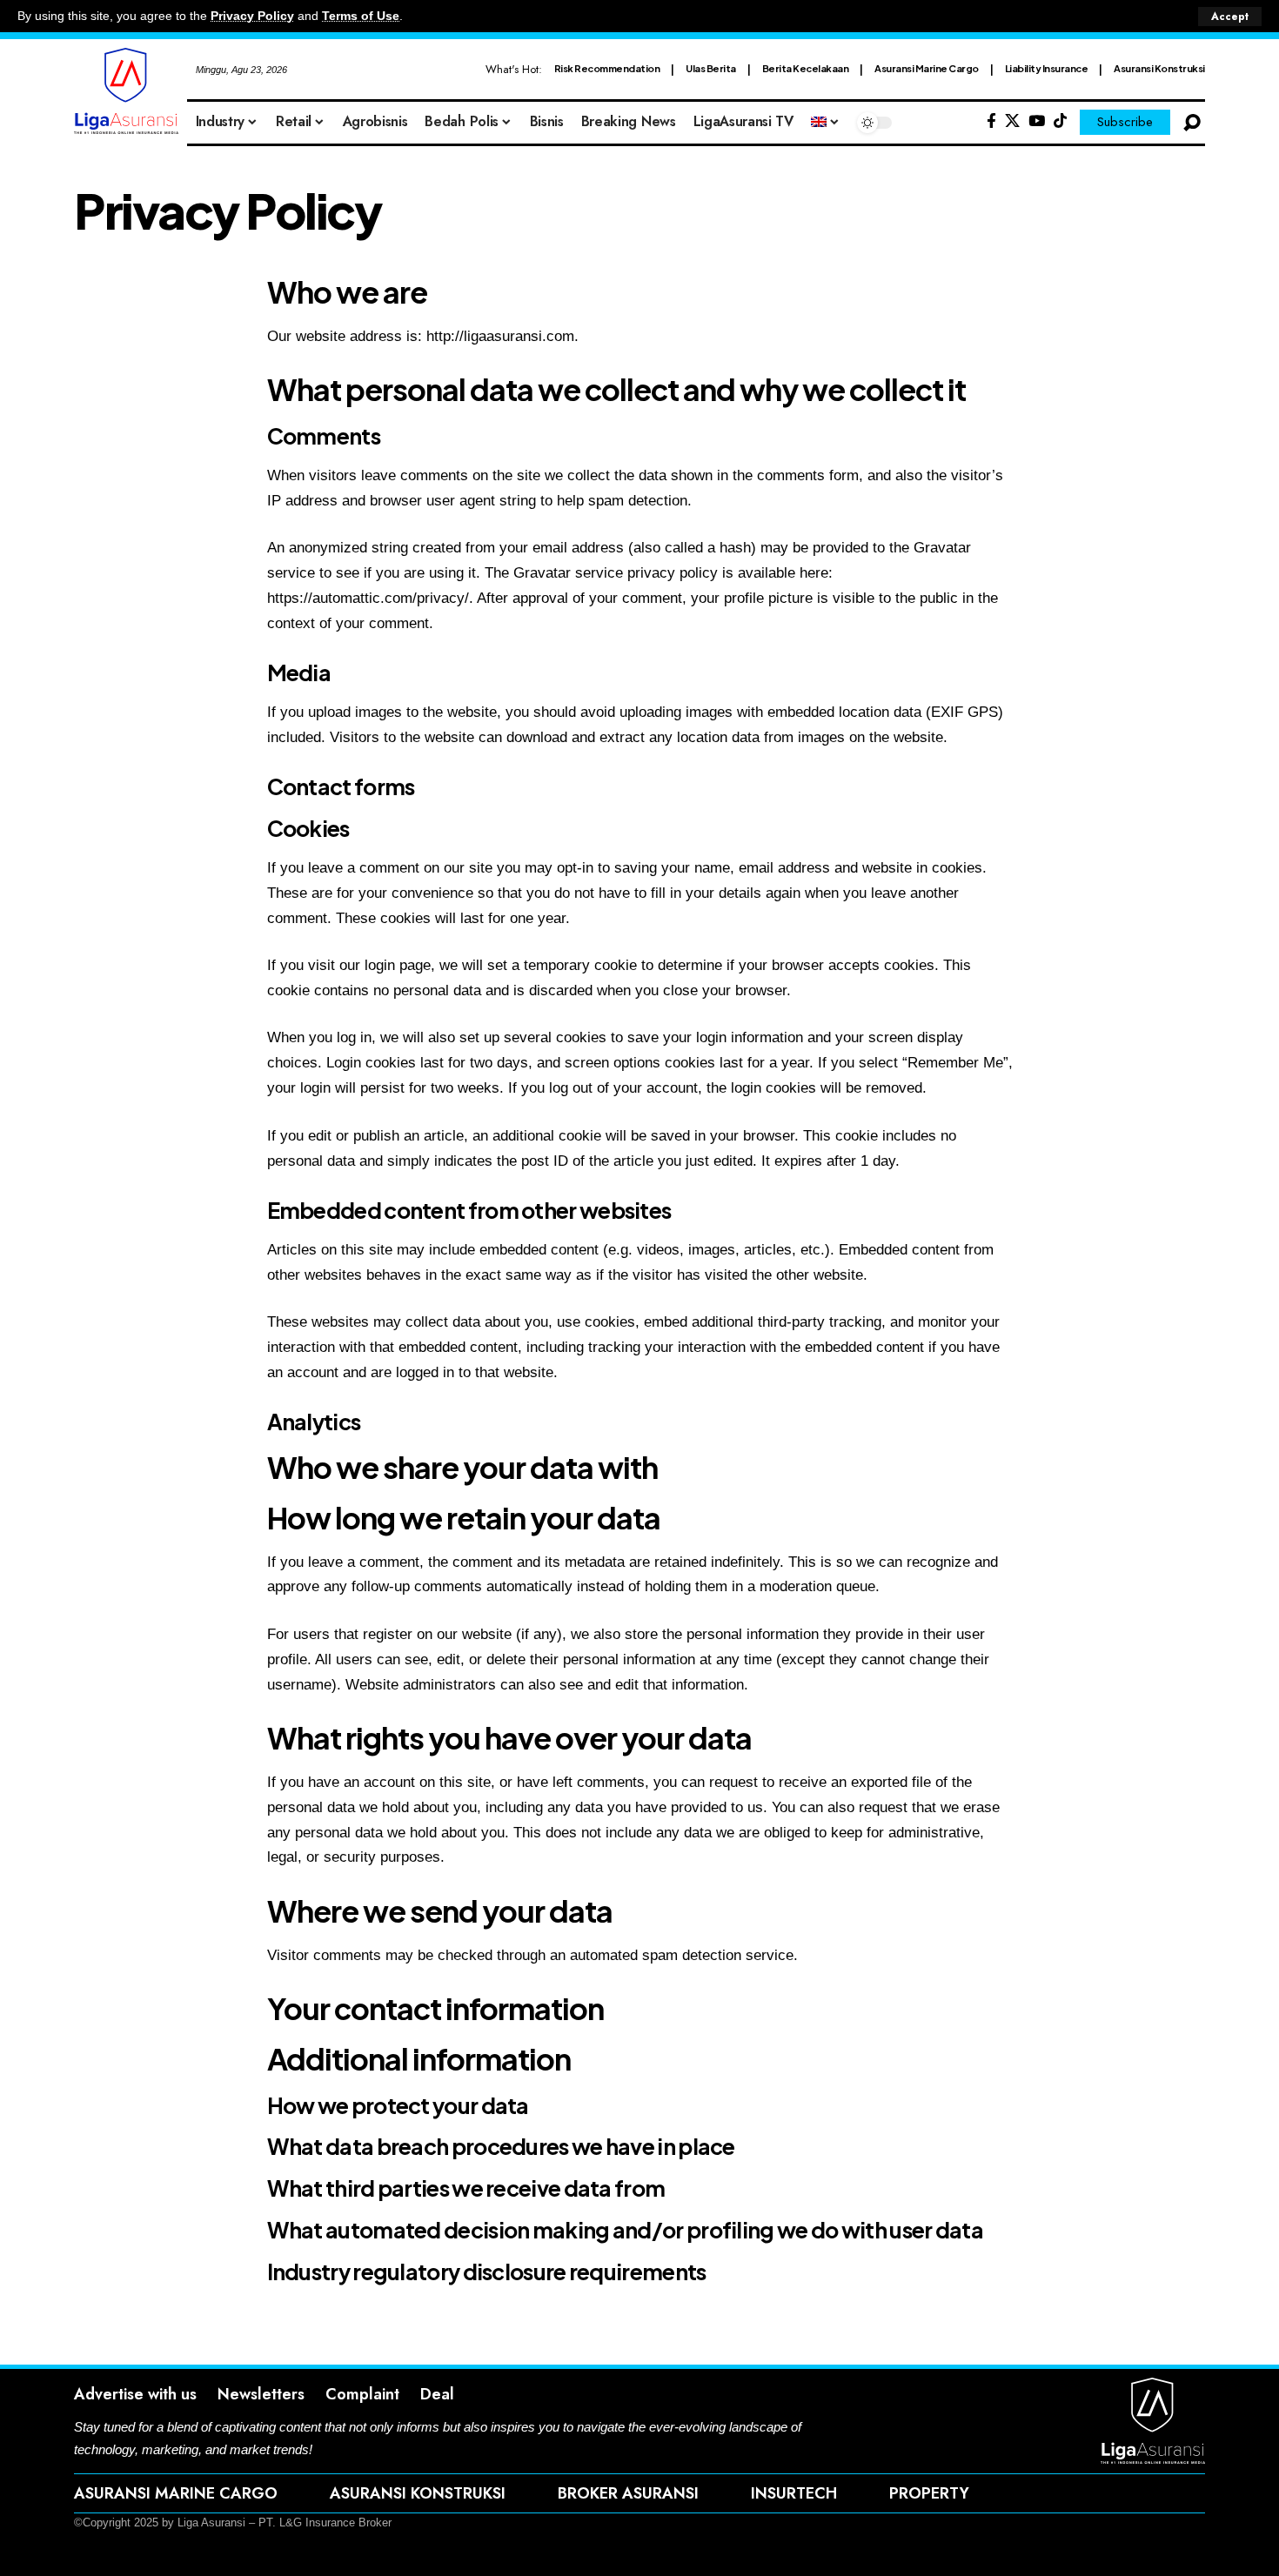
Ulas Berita (711, 68)
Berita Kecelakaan (806, 68)
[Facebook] (991, 121)
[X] (1012, 121)
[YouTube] (1037, 121)
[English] (826, 123)
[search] (1192, 123)
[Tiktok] (1060, 121)
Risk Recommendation (607, 68)
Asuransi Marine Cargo (927, 68)
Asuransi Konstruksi (1159, 68)
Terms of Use (361, 16)
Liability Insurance (1047, 68)
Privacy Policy (252, 16)
